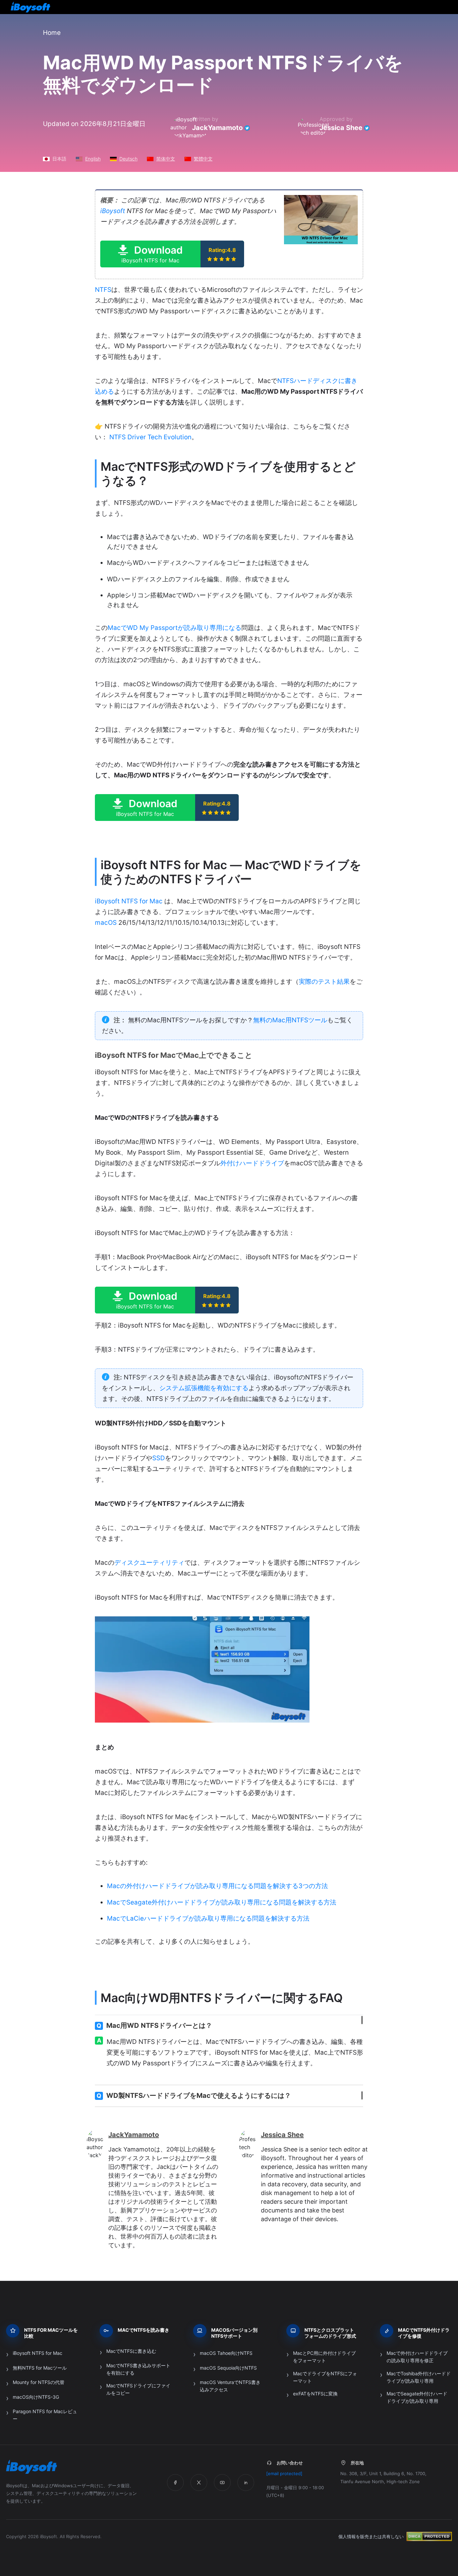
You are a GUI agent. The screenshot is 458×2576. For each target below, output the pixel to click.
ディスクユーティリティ (149, 1563)
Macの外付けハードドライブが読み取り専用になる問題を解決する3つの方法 (217, 1886)
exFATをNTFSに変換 (315, 2394)
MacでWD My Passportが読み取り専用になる (175, 628)
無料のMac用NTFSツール (290, 1020)
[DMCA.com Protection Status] (429, 2536)
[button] (172, 254)
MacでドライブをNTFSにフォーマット (325, 2377)
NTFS (103, 290)
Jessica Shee (341, 128)
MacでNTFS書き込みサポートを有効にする (138, 2369)
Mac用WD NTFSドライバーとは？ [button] (154, 2025)
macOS (106, 923)
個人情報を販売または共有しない (371, 2536)
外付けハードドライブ (252, 1163)
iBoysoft (113, 211)
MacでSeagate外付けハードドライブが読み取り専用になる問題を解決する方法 (222, 1902)
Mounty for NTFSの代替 (39, 2382)
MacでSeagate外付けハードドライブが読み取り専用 (417, 2397)
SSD (159, 1458)
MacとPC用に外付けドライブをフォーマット (324, 2357)
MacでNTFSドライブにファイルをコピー (138, 2389)
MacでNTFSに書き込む (131, 2351)
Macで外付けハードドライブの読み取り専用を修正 (417, 2357)
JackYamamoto (217, 128)
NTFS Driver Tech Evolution (150, 437)
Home (52, 33)
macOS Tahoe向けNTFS (226, 2353)
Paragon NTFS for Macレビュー (45, 2415)
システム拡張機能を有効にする (204, 1388)
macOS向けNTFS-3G (36, 2397)
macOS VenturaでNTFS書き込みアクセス (230, 2386)
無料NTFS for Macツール (40, 2368)
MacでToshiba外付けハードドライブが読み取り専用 (419, 2377)
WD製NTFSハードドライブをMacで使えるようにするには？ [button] (194, 2096)
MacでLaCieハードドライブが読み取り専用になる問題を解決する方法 (208, 1918)
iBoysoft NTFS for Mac (129, 901)
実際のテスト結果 (324, 982)
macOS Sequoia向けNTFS (228, 2368)
